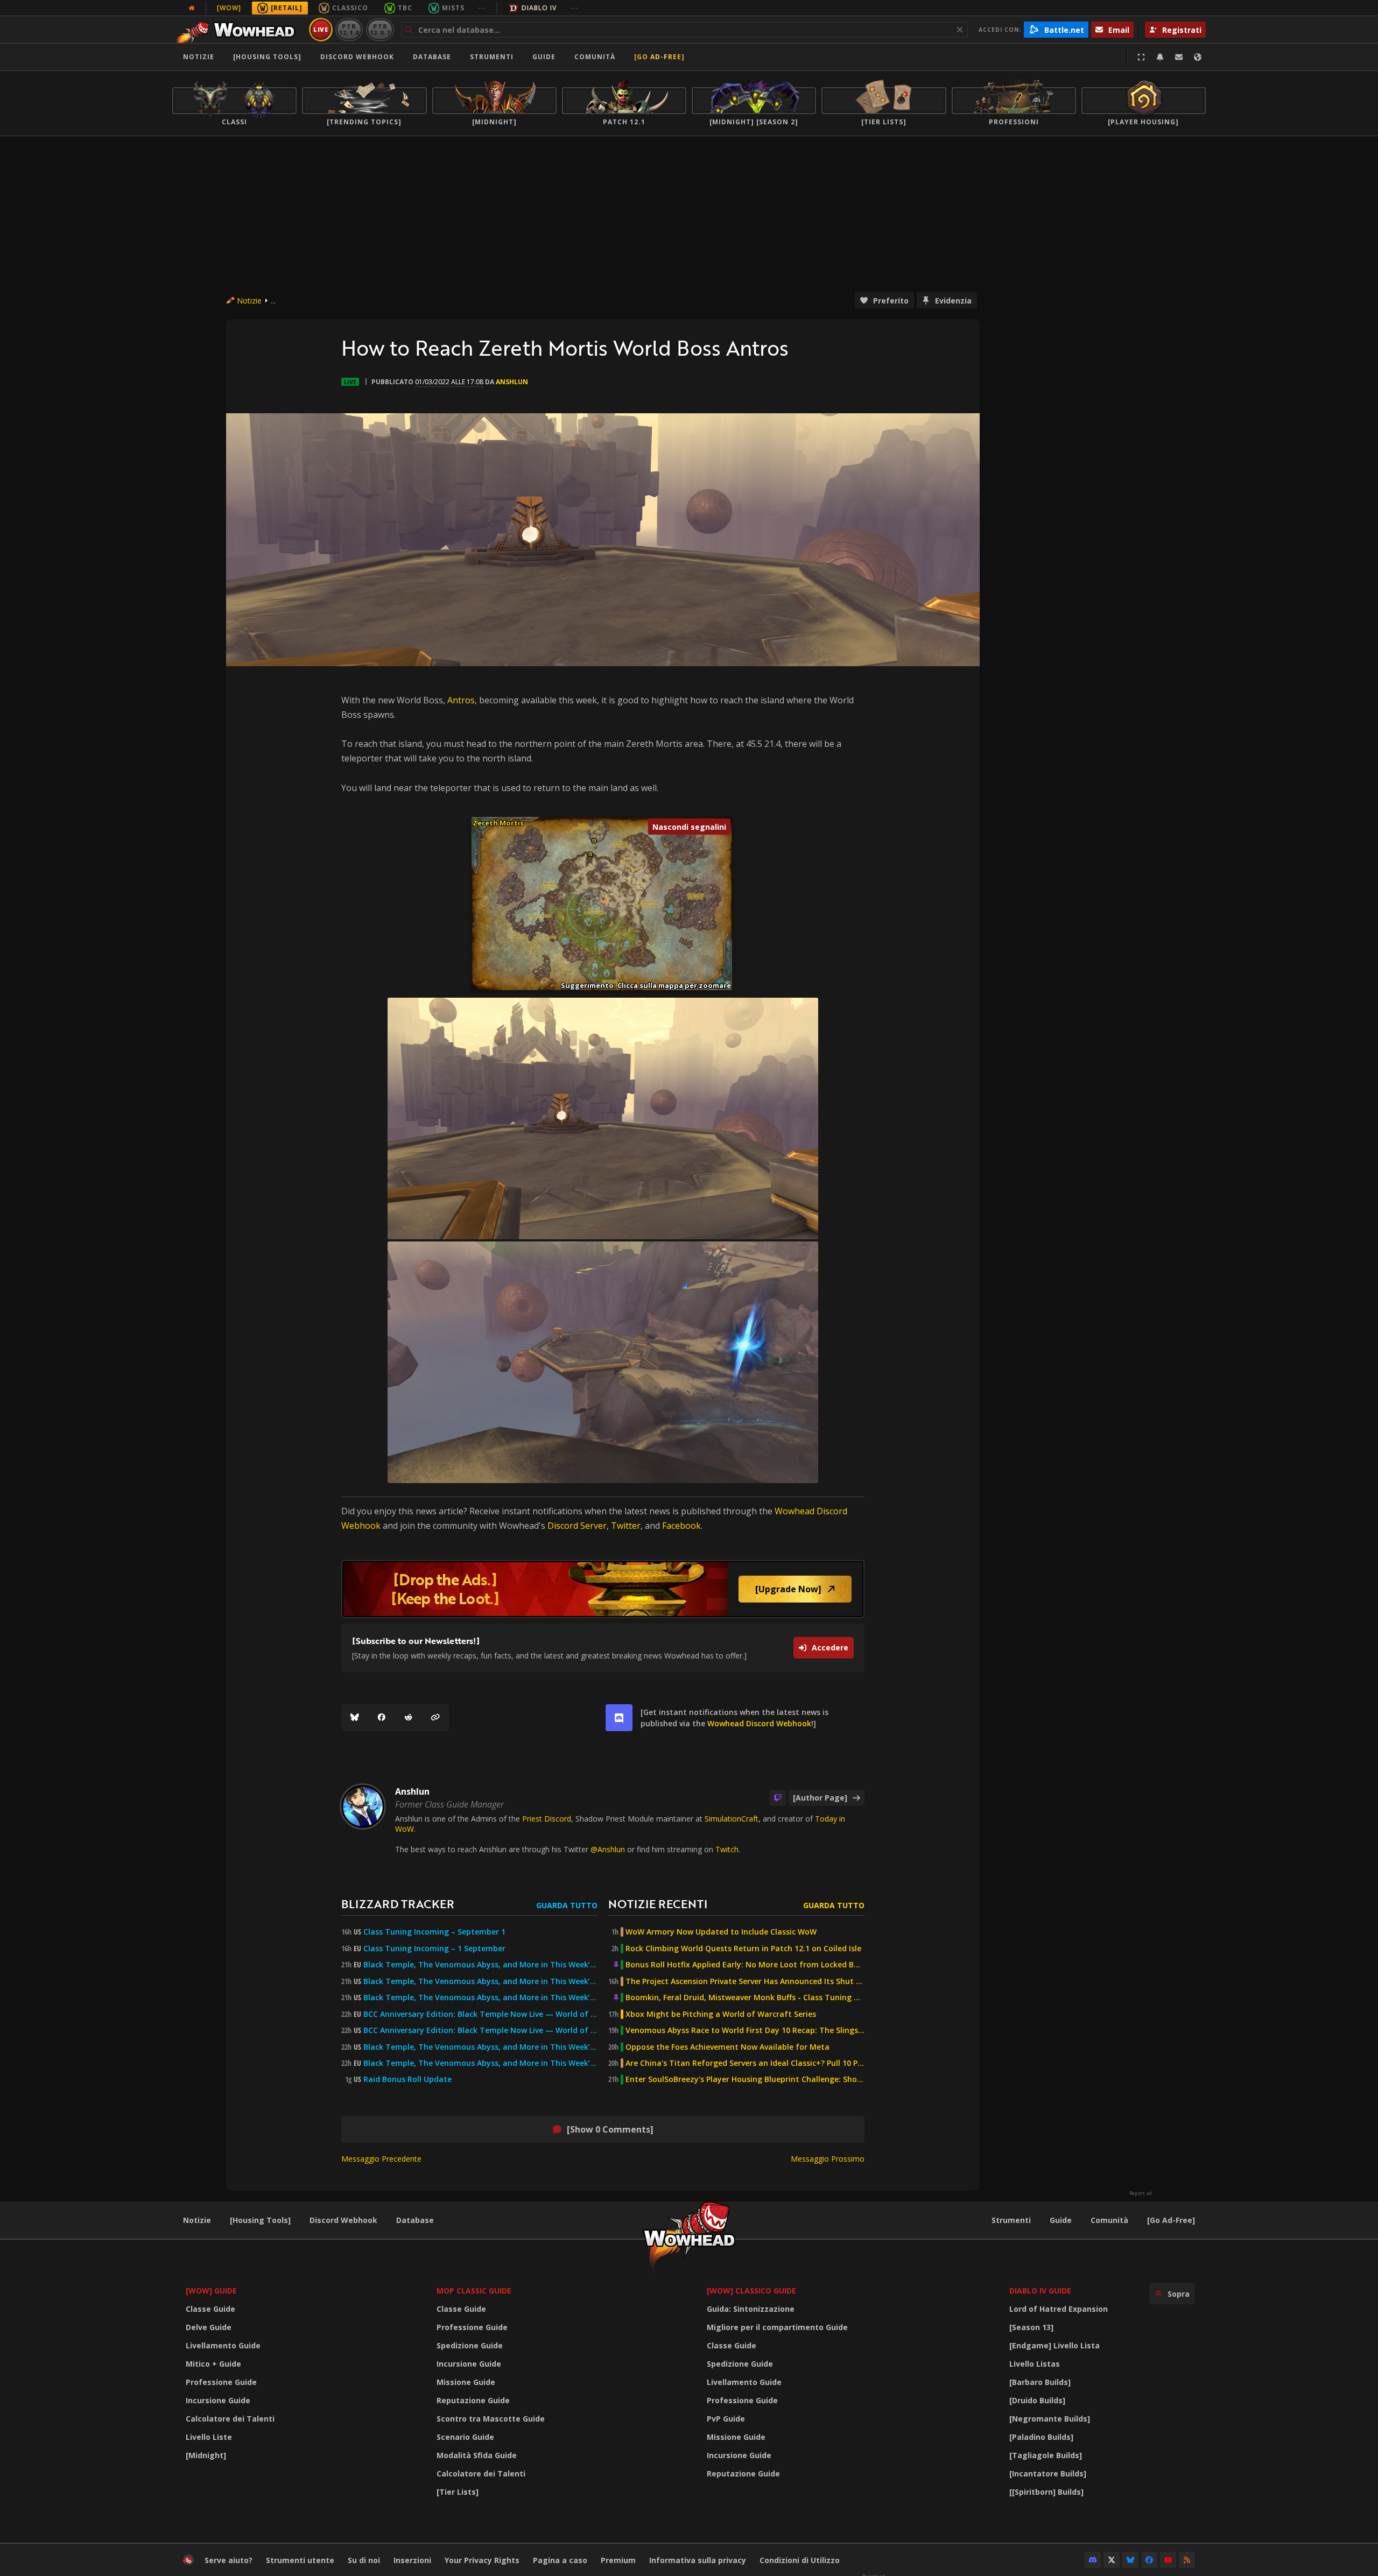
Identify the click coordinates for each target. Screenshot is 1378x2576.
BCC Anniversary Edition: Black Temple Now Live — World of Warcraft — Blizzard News (480, 2014)
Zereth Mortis (498, 823)
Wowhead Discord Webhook (759, 1723)
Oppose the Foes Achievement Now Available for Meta (727, 2047)
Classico (350, 8)
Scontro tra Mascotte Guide (491, 2419)
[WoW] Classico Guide (751, 2291)
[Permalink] (435, 1718)
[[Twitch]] (778, 1798)
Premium (618, 2560)
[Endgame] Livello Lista (1054, 2345)
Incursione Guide (218, 2400)
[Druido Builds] (1037, 2400)
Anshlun (512, 382)
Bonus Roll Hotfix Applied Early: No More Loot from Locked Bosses (745, 1965)
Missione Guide (466, 2382)
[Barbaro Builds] (1040, 2382)
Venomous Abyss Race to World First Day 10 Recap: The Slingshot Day (745, 2030)
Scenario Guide (465, 2437)
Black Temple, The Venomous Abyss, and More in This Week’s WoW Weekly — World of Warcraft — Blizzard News (480, 1965)
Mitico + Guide (213, 2364)
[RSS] (1187, 2560)
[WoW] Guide (211, 2291)
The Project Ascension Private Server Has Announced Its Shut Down (745, 1981)
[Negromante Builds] (1050, 2419)
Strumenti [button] (492, 57)
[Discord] (1093, 2560)
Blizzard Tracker (398, 1904)
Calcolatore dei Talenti (230, 2419)
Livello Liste (209, 2437)
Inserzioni (412, 2560)
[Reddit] (409, 1718)
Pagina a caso (560, 2560)
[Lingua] (1198, 57)
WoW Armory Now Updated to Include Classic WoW (721, 1932)
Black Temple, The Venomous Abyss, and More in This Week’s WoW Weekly (480, 1998)
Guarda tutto (567, 1905)
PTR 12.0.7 (380, 29)
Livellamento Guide (223, 2345)
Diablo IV (539, 8)
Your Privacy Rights (482, 2560)
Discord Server (577, 1526)
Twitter (626, 1526)
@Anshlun (608, 1849)
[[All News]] (192, 8)
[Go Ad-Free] (659, 57)
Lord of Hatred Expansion (1059, 2309)
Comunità (595, 57)
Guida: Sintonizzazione (751, 2309)
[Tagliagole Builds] (1046, 2455)
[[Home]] (239, 30)
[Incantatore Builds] (1048, 2473)
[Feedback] (1179, 57)
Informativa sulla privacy (698, 2560)
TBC (405, 8)
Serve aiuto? (229, 2560)
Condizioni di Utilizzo (800, 2560)
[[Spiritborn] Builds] (1046, 2492)
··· (482, 8)
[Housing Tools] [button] (267, 57)
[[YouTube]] (1168, 2560)
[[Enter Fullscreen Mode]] (1141, 57)
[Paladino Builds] (1041, 2437)
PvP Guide (726, 2419)
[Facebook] (382, 1718)
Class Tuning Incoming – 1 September (434, 1949)
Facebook (681, 1526)
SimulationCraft (732, 1819)
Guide (544, 57)
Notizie (199, 57)
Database (432, 57)
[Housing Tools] (260, 2220)
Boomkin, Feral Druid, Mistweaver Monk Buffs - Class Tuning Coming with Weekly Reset (745, 1998)
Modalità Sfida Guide (477, 2455)
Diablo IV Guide (1040, 2291)
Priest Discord (547, 1819)
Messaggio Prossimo (828, 2159)
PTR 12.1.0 (349, 29)
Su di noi (364, 2560)
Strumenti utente (300, 2560)
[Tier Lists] (458, 2492)
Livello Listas (1035, 2364)
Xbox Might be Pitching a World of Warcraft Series (721, 2014)
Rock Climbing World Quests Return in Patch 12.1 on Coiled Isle (743, 1949)
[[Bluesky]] (355, 1718)
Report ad (1141, 2193)
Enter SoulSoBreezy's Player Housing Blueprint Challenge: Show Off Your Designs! (745, 2079)
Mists (453, 8)
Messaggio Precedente (381, 2159)
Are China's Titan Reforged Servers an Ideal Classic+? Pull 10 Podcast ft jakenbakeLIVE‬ (745, 2063)
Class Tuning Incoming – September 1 (434, 1932)
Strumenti (1011, 2220)
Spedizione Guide (470, 2345)
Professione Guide (221, 2382)
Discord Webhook (357, 57)
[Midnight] (206, 2455)
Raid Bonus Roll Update (407, 2079)
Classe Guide (210, 2309)
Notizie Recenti (658, 1904)
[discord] (619, 1718)
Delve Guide (209, 2327)
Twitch (727, 1849)
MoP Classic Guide (474, 2291)
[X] (1112, 2560)
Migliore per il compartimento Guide (777, 2327)
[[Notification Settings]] (1160, 57)
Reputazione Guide (473, 2400)
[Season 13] (1031, 2327)
